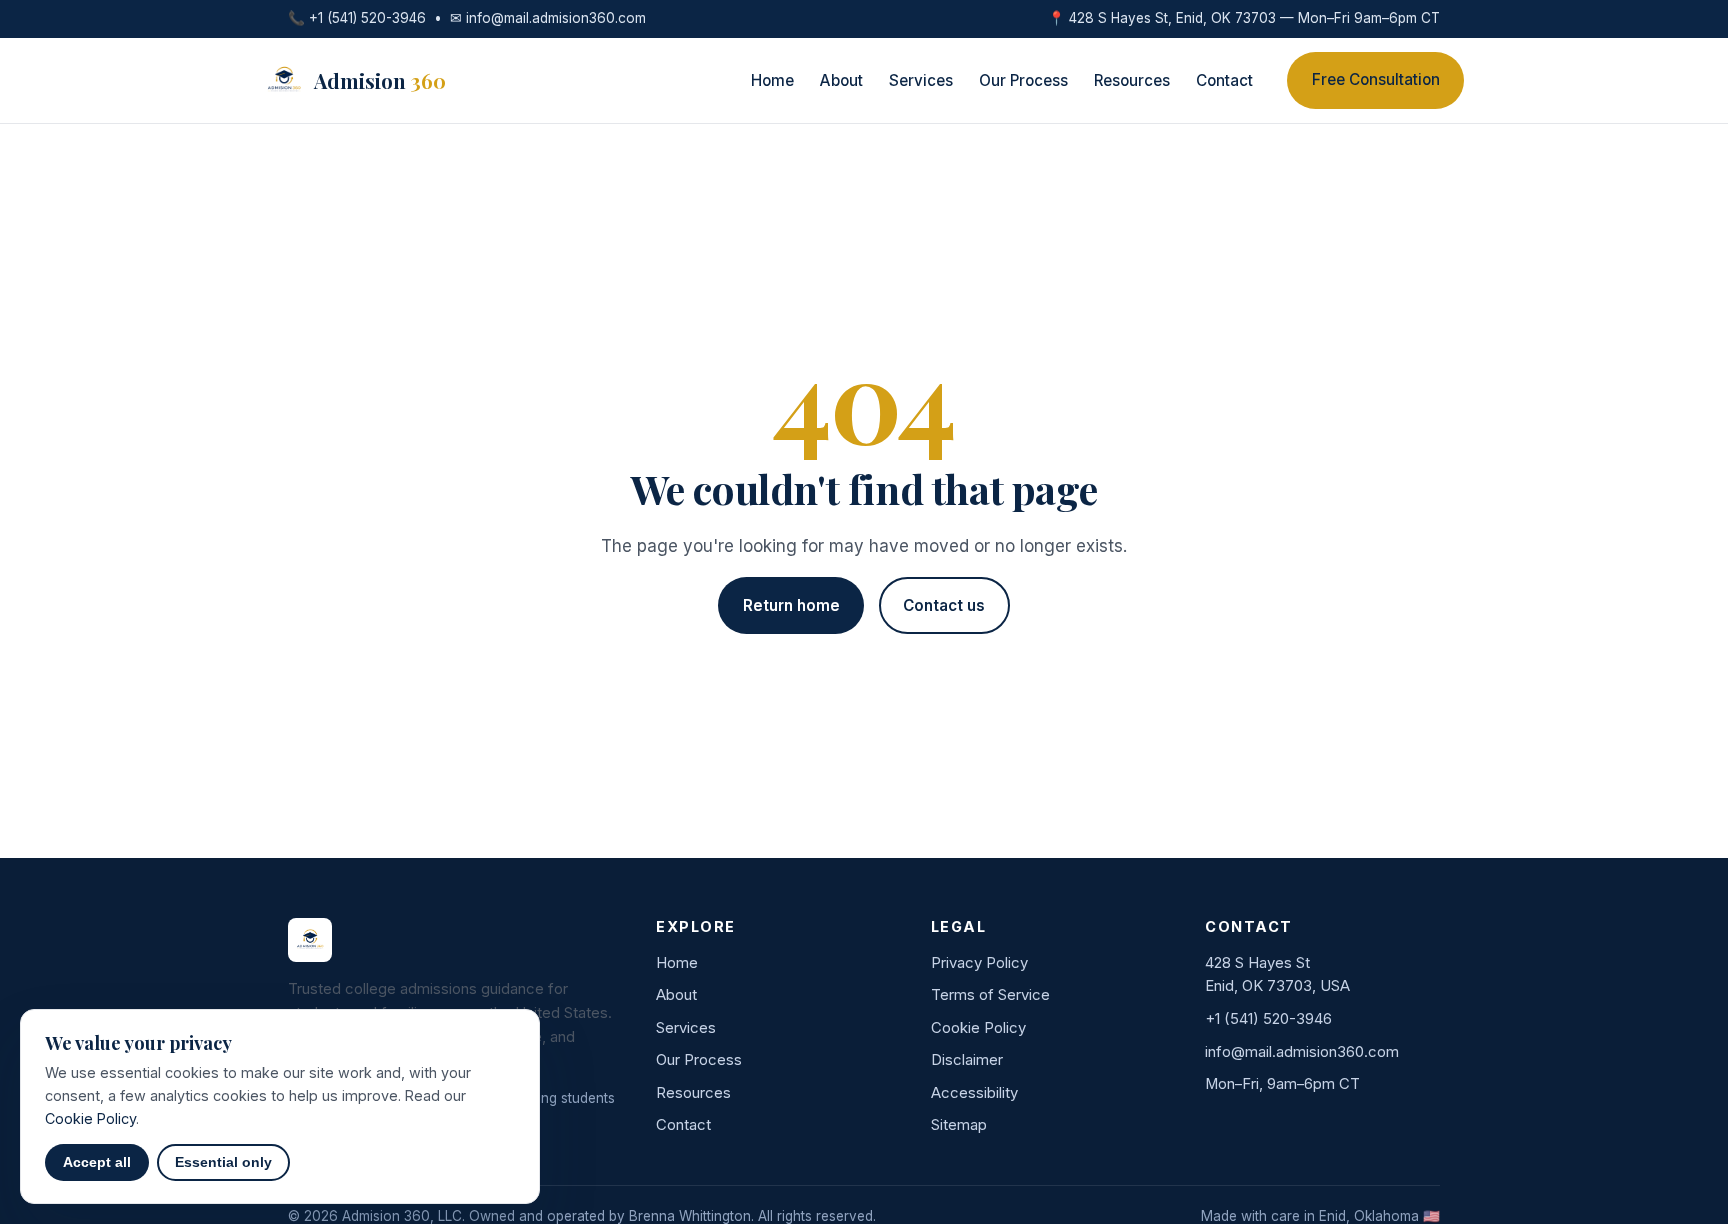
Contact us (944, 605)
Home (772, 80)
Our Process (1023, 80)
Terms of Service (990, 995)
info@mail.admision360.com (556, 18)
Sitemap (959, 1125)
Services (921, 80)
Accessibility (974, 1093)
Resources (1132, 80)
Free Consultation (1376, 79)
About (841, 80)
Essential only (223, 1162)
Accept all (97, 1162)
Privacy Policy (979, 963)
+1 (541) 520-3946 (367, 18)
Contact (1224, 80)
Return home (791, 605)
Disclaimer (967, 1060)
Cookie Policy (978, 1028)
